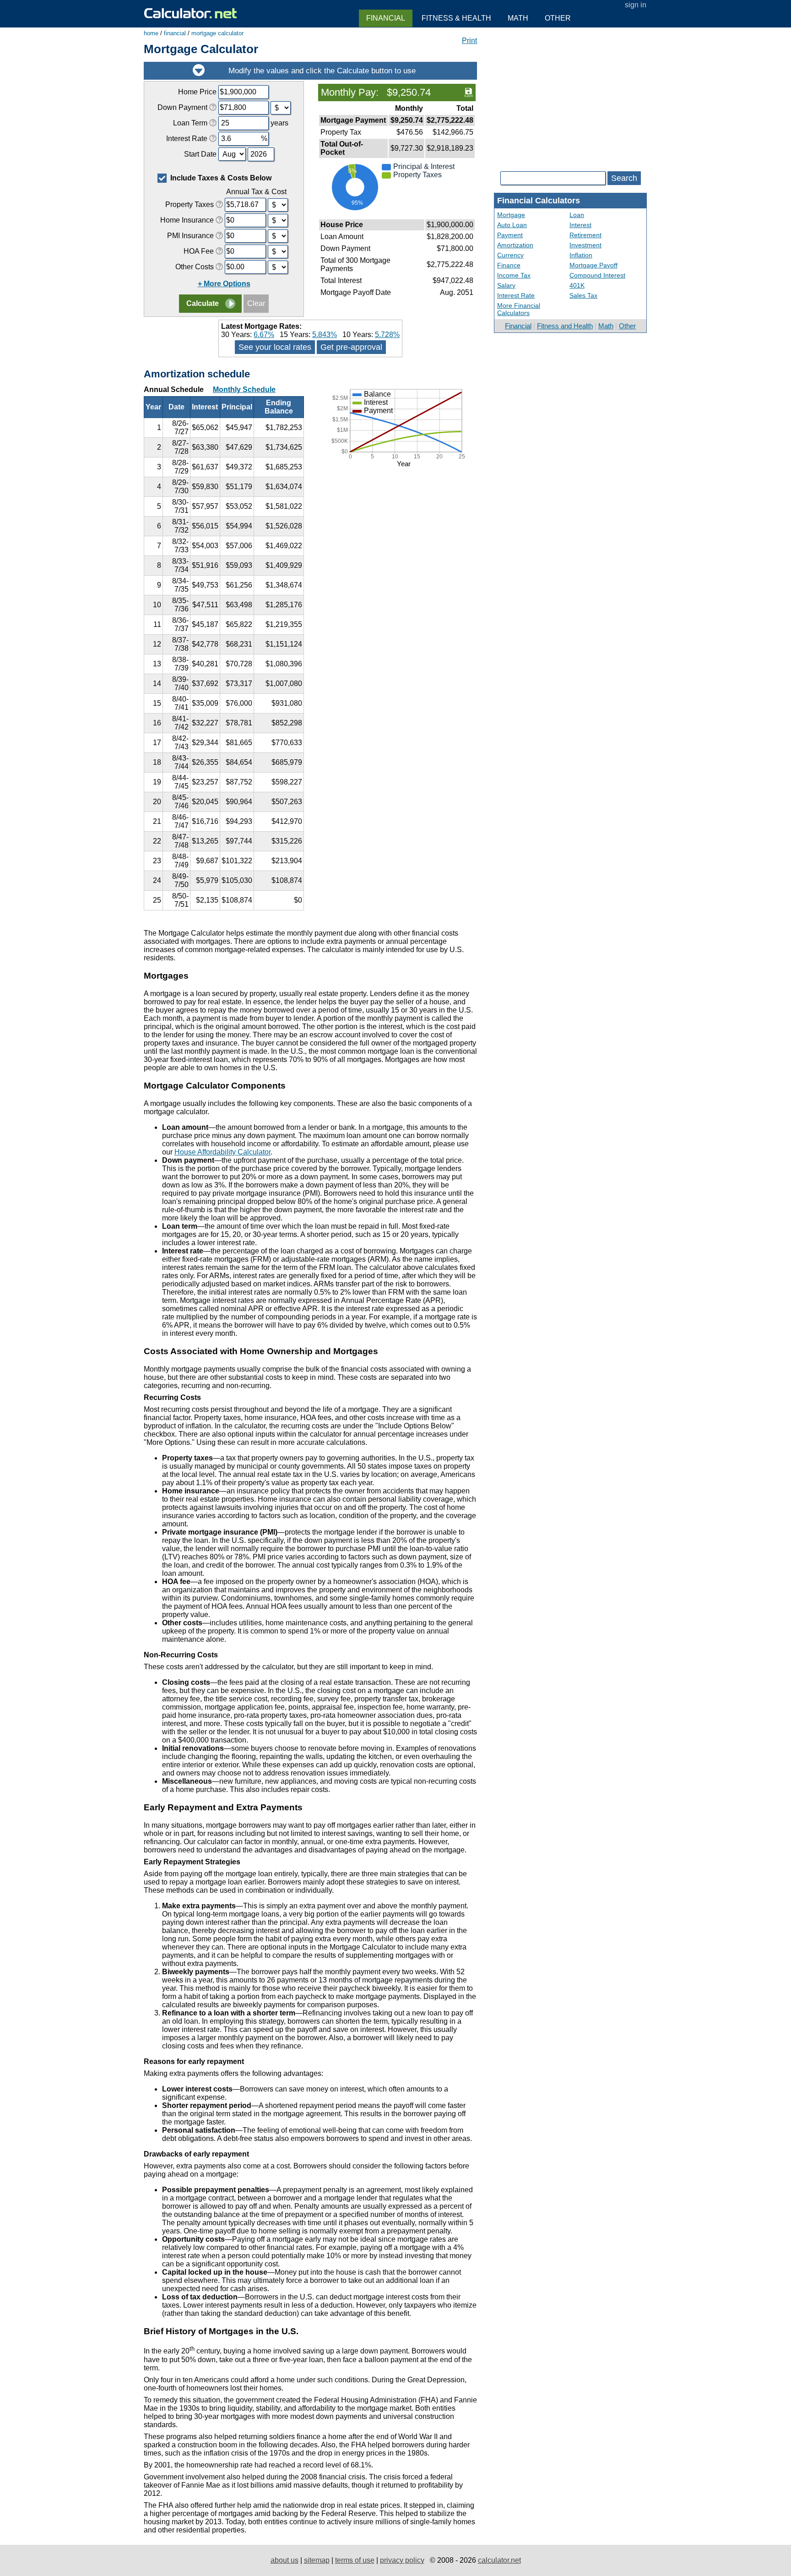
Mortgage (511, 215)
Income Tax (514, 275)
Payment (510, 235)
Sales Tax (583, 295)
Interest (580, 225)
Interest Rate (516, 295)
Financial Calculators (539, 201)
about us (284, 2560)
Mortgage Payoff (593, 265)
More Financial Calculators (519, 309)
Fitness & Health (456, 18)
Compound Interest (597, 275)
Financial (518, 326)
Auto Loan (512, 225)
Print (469, 41)
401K (577, 285)
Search (624, 178)
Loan (577, 215)
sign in (636, 5)
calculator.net (499, 2560)
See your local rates (275, 347)
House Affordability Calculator (222, 1152)
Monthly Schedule (244, 389)
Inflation (581, 255)
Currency (510, 255)
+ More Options (224, 284)
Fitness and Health (565, 326)
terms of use (355, 2560)
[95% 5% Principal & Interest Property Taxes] (397, 213)
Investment (585, 245)
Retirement (585, 235)
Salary (506, 285)
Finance (509, 265)
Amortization (515, 245)
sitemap (317, 2560)
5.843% (325, 335)
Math (606, 326)
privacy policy (402, 2560)
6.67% (264, 335)
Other (627, 326)
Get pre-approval (351, 347)
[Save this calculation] (469, 92)
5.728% (387, 335)
